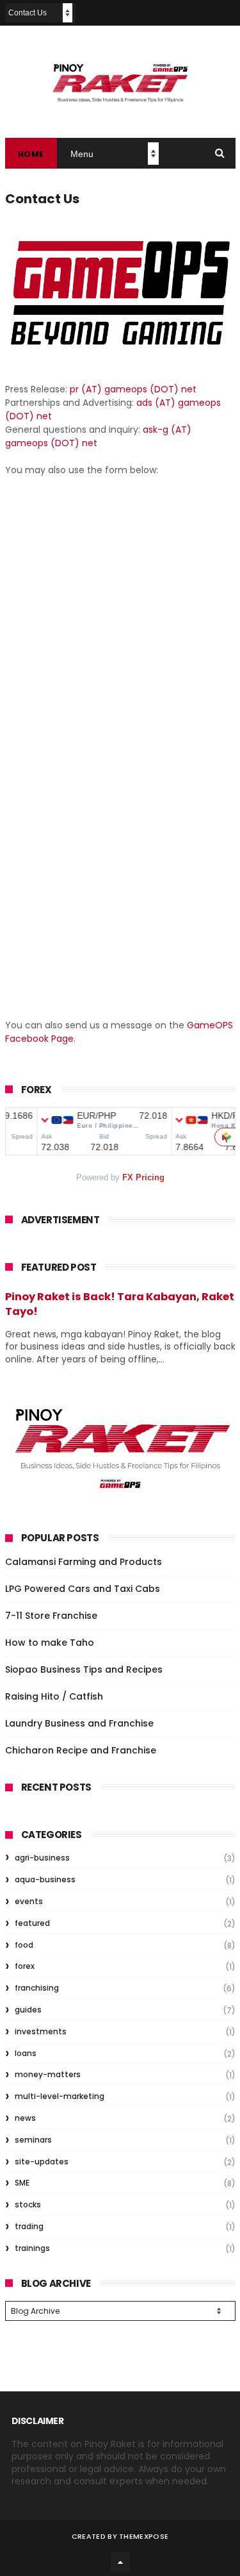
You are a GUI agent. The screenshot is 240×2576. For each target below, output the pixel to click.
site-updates (42, 2162)
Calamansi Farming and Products (84, 1562)
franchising (37, 1988)
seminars (33, 2140)
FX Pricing (143, 1177)
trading (29, 2226)
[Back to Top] (120, 2562)
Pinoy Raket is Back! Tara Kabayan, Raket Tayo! (120, 1304)
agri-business (42, 1858)
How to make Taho (50, 1643)
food (24, 1945)
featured (32, 1923)
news (25, 2118)
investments (41, 2031)
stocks (28, 2204)
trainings (32, 2248)
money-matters (48, 2074)
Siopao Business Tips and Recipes (84, 1669)
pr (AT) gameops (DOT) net (133, 389)
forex (25, 1966)
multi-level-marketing (60, 2096)
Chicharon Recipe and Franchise (81, 1750)
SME (22, 2183)
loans (26, 2053)
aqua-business (45, 1879)
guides (28, 2010)
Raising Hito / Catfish (54, 1696)
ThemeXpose (144, 2536)
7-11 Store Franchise (51, 1616)
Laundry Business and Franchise (79, 1723)
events (29, 1901)
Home (31, 154)
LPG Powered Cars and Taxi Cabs (83, 1589)
